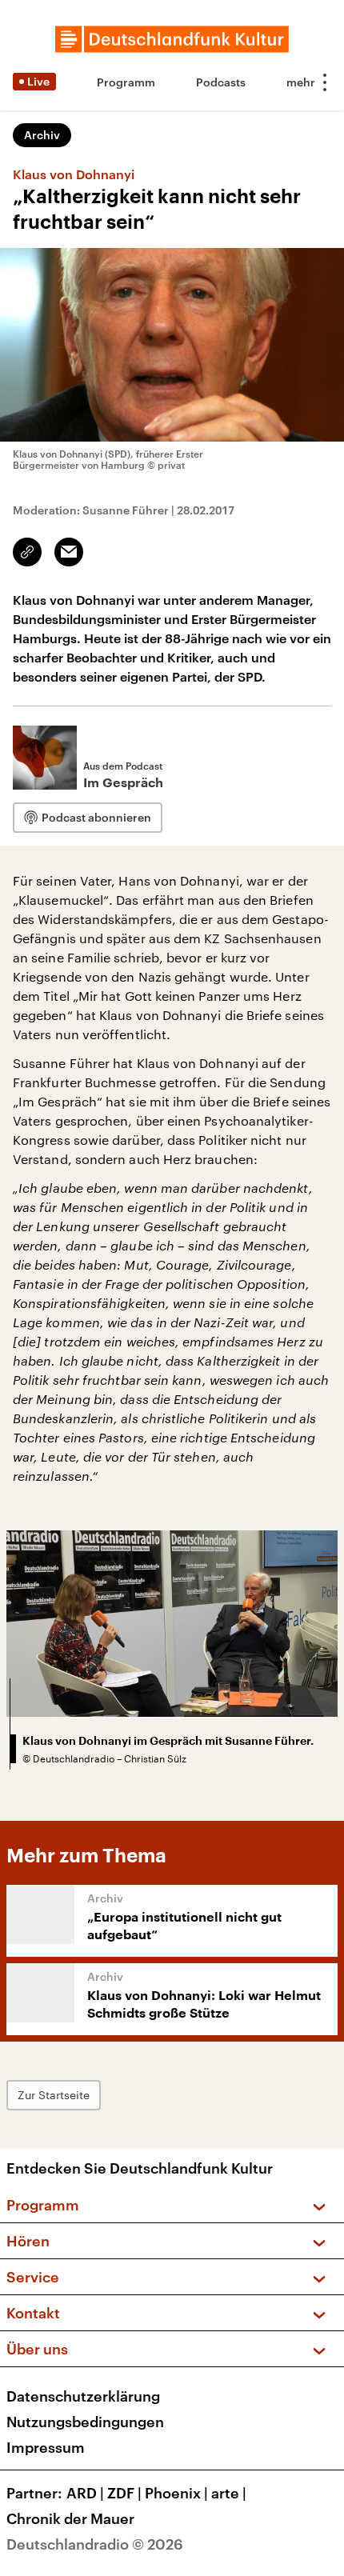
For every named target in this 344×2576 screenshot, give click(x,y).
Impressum (46, 2447)
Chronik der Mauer (70, 2518)
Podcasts (221, 82)
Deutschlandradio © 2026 (95, 2544)
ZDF (124, 2493)
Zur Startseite (54, 2095)
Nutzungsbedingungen (85, 2422)
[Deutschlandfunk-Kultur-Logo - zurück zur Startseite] (172, 39)
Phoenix (176, 2493)
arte (229, 2493)
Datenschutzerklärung (83, 2396)
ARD (85, 2493)
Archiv (42, 135)
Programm (126, 82)
